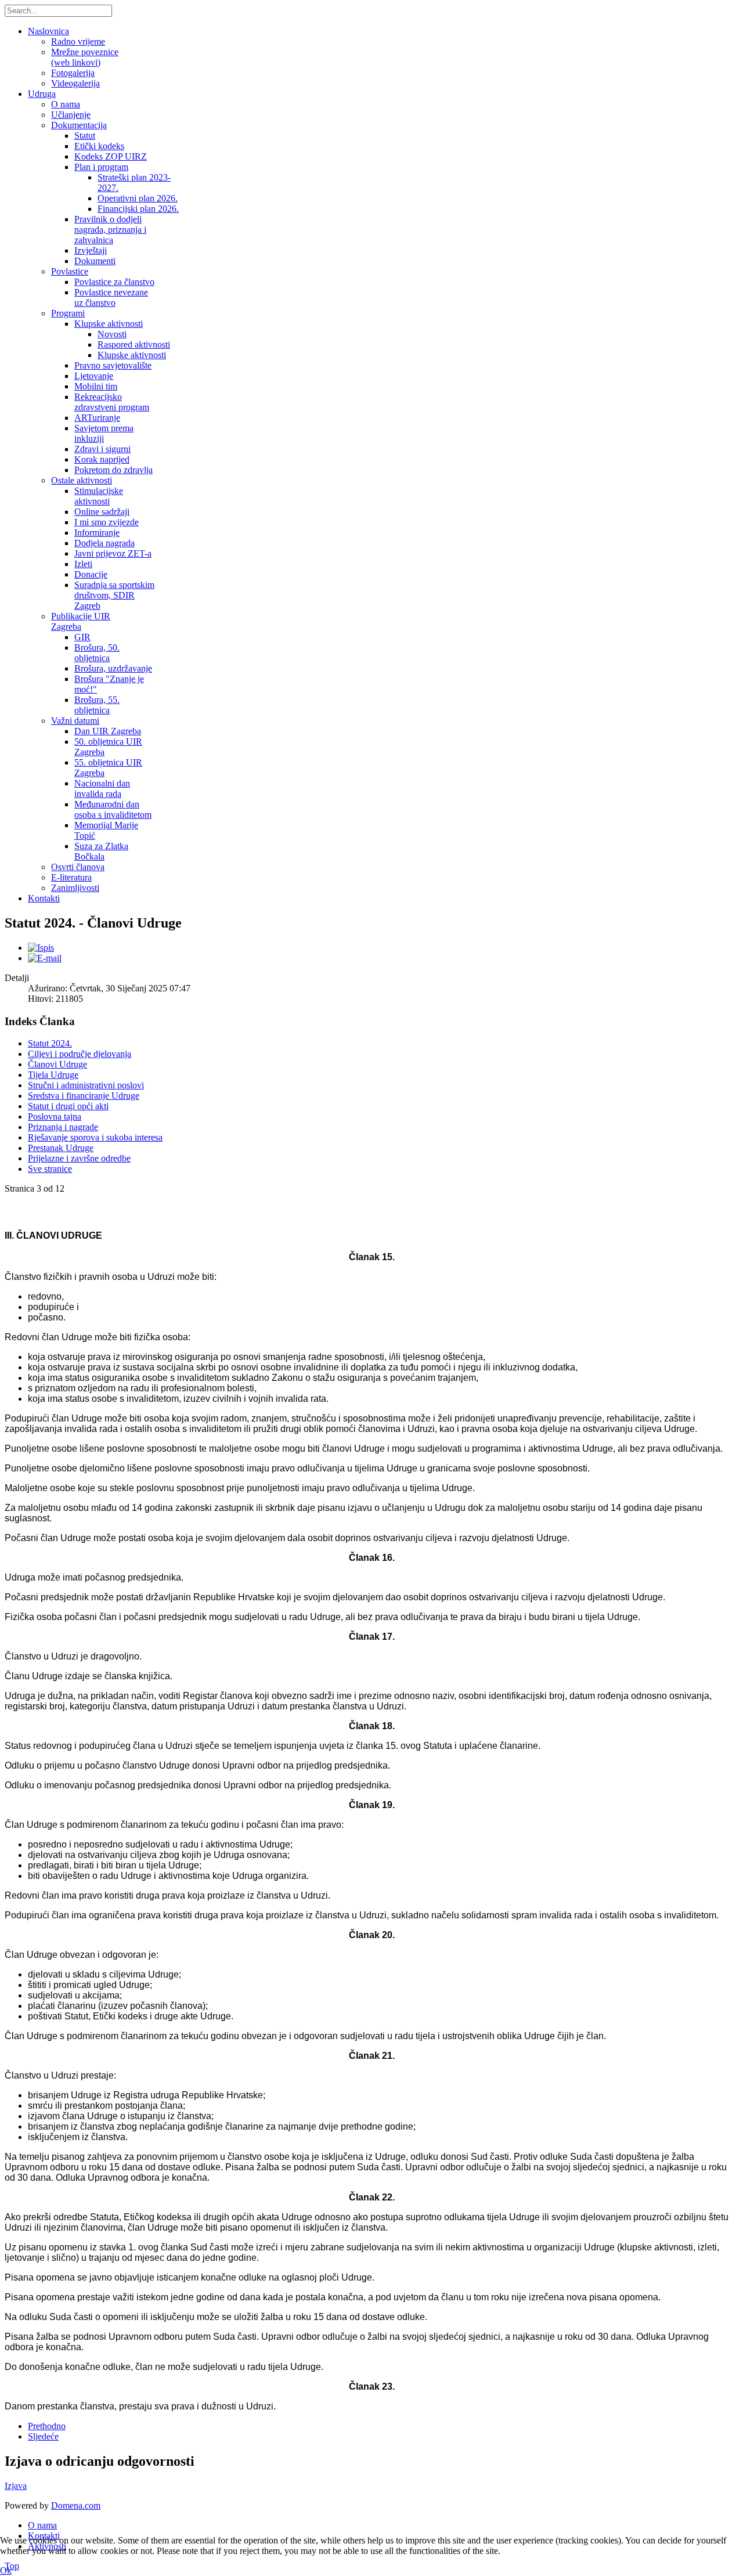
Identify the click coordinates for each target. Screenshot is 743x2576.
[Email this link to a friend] (45, 958)
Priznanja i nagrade (63, 1127)
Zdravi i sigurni (102, 449)
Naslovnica (48, 31)
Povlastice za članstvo (114, 282)
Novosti (112, 334)
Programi (68, 313)
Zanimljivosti (75, 888)
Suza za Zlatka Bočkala (101, 851)
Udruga (42, 94)
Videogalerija (75, 83)
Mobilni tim (96, 386)
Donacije (91, 574)
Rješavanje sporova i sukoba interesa (95, 1137)
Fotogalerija (73, 73)
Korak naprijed (102, 459)
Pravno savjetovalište (113, 365)
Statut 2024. (50, 1043)
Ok (6, 2570)
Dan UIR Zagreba (108, 731)
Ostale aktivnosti (82, 480)
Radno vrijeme (78, 42)
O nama (66, 104)
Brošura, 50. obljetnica (97, 653)
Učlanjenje (71, 115)
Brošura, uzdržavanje (113, 668)
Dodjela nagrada (104, 543)
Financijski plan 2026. (138, 209)
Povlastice (70, 271)
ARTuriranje (97, 418)
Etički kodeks (99, 146)
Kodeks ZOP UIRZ (111, 156)
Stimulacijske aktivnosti (99, 496)
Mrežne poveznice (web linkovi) (85, 57)
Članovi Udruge (57, 1064)
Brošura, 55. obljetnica (97, 705)
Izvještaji (91, 250)
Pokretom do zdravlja (113, 470)
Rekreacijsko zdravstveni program (112, 402)
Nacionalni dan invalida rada (102, 789)
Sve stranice (50, 1169)
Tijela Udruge (53, 1075)
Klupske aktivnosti (109, 324)
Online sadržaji (102, 512)
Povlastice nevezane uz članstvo (111, 297)
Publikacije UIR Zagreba (81, 621)
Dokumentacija (79, 125)
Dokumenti (95, 261)
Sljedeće (43, 2436)
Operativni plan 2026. (138, 198)
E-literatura (71, 877)
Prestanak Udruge (61, 1148)
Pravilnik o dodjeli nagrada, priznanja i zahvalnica (110, 230)
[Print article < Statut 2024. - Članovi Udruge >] (41, 948)
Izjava (16, 2486)
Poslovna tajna (55, 1116)
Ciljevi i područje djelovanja (80, 1054)
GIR (82, 637)
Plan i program (101, 167)
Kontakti (44, 898)
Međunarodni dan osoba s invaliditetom (113, 809)
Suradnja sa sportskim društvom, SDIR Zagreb (114, 595)
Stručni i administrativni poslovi (86, 1085)
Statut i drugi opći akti (68, 1106)
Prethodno (47, 2426)
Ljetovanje (94, 376)
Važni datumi (75, 721)
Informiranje (97, 533)
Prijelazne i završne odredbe (79, 1158)
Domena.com (76, 2505)
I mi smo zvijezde (107, 522)
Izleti (83, 564)
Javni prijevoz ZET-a (113, 553)
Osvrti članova (78, 867)
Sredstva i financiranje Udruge (84, 1096)
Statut (85, 136)
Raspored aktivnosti (134, 344)
